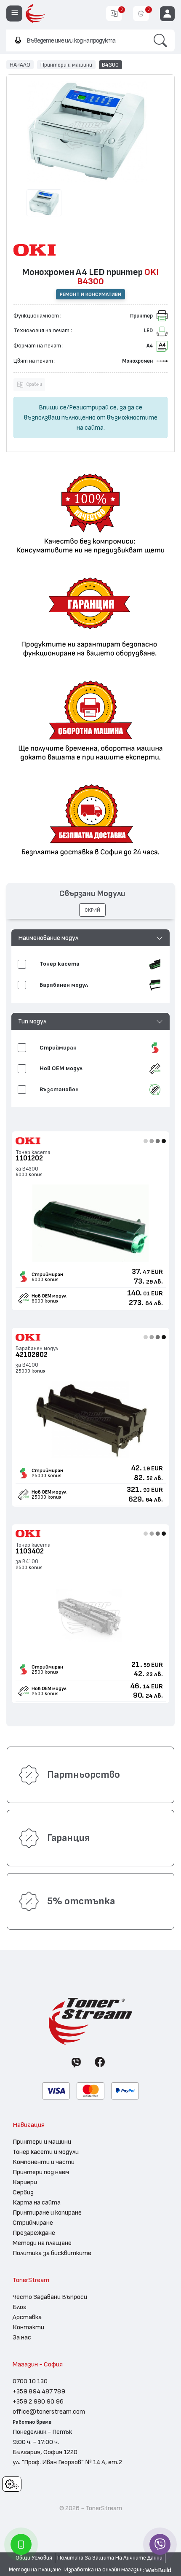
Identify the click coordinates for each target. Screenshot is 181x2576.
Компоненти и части (44, 2162)
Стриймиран (47, 1274)
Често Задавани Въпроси (50, 2297)
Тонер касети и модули (46, 2152)
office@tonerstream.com (49, 2412)
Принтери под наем (41, 2172)
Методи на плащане (42, 2243)
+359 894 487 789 (39, 2391)
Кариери (25, 2182)
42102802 (32, 1355)
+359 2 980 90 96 (38, 2401)
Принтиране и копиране (47, 2213)
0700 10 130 (30, 2381)
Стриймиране (33, 2223)
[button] (91, 938)
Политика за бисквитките (52, 2253)
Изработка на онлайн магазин (104, 2570)
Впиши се (53, 407)
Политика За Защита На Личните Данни (110, 2558)
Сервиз (23, 2192)
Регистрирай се (93, 407)
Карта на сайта (37, 2202)
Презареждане (34, 2233)
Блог (20, 2307)
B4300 (110, 65)
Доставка (27, 2317)
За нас (22, 2337)
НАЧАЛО (20, 65)
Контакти (28, 2327)
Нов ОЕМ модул (49, 1296)
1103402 (30, 1551)
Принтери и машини (66, 65)
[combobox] (76, 40)
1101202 (29, 1158)
